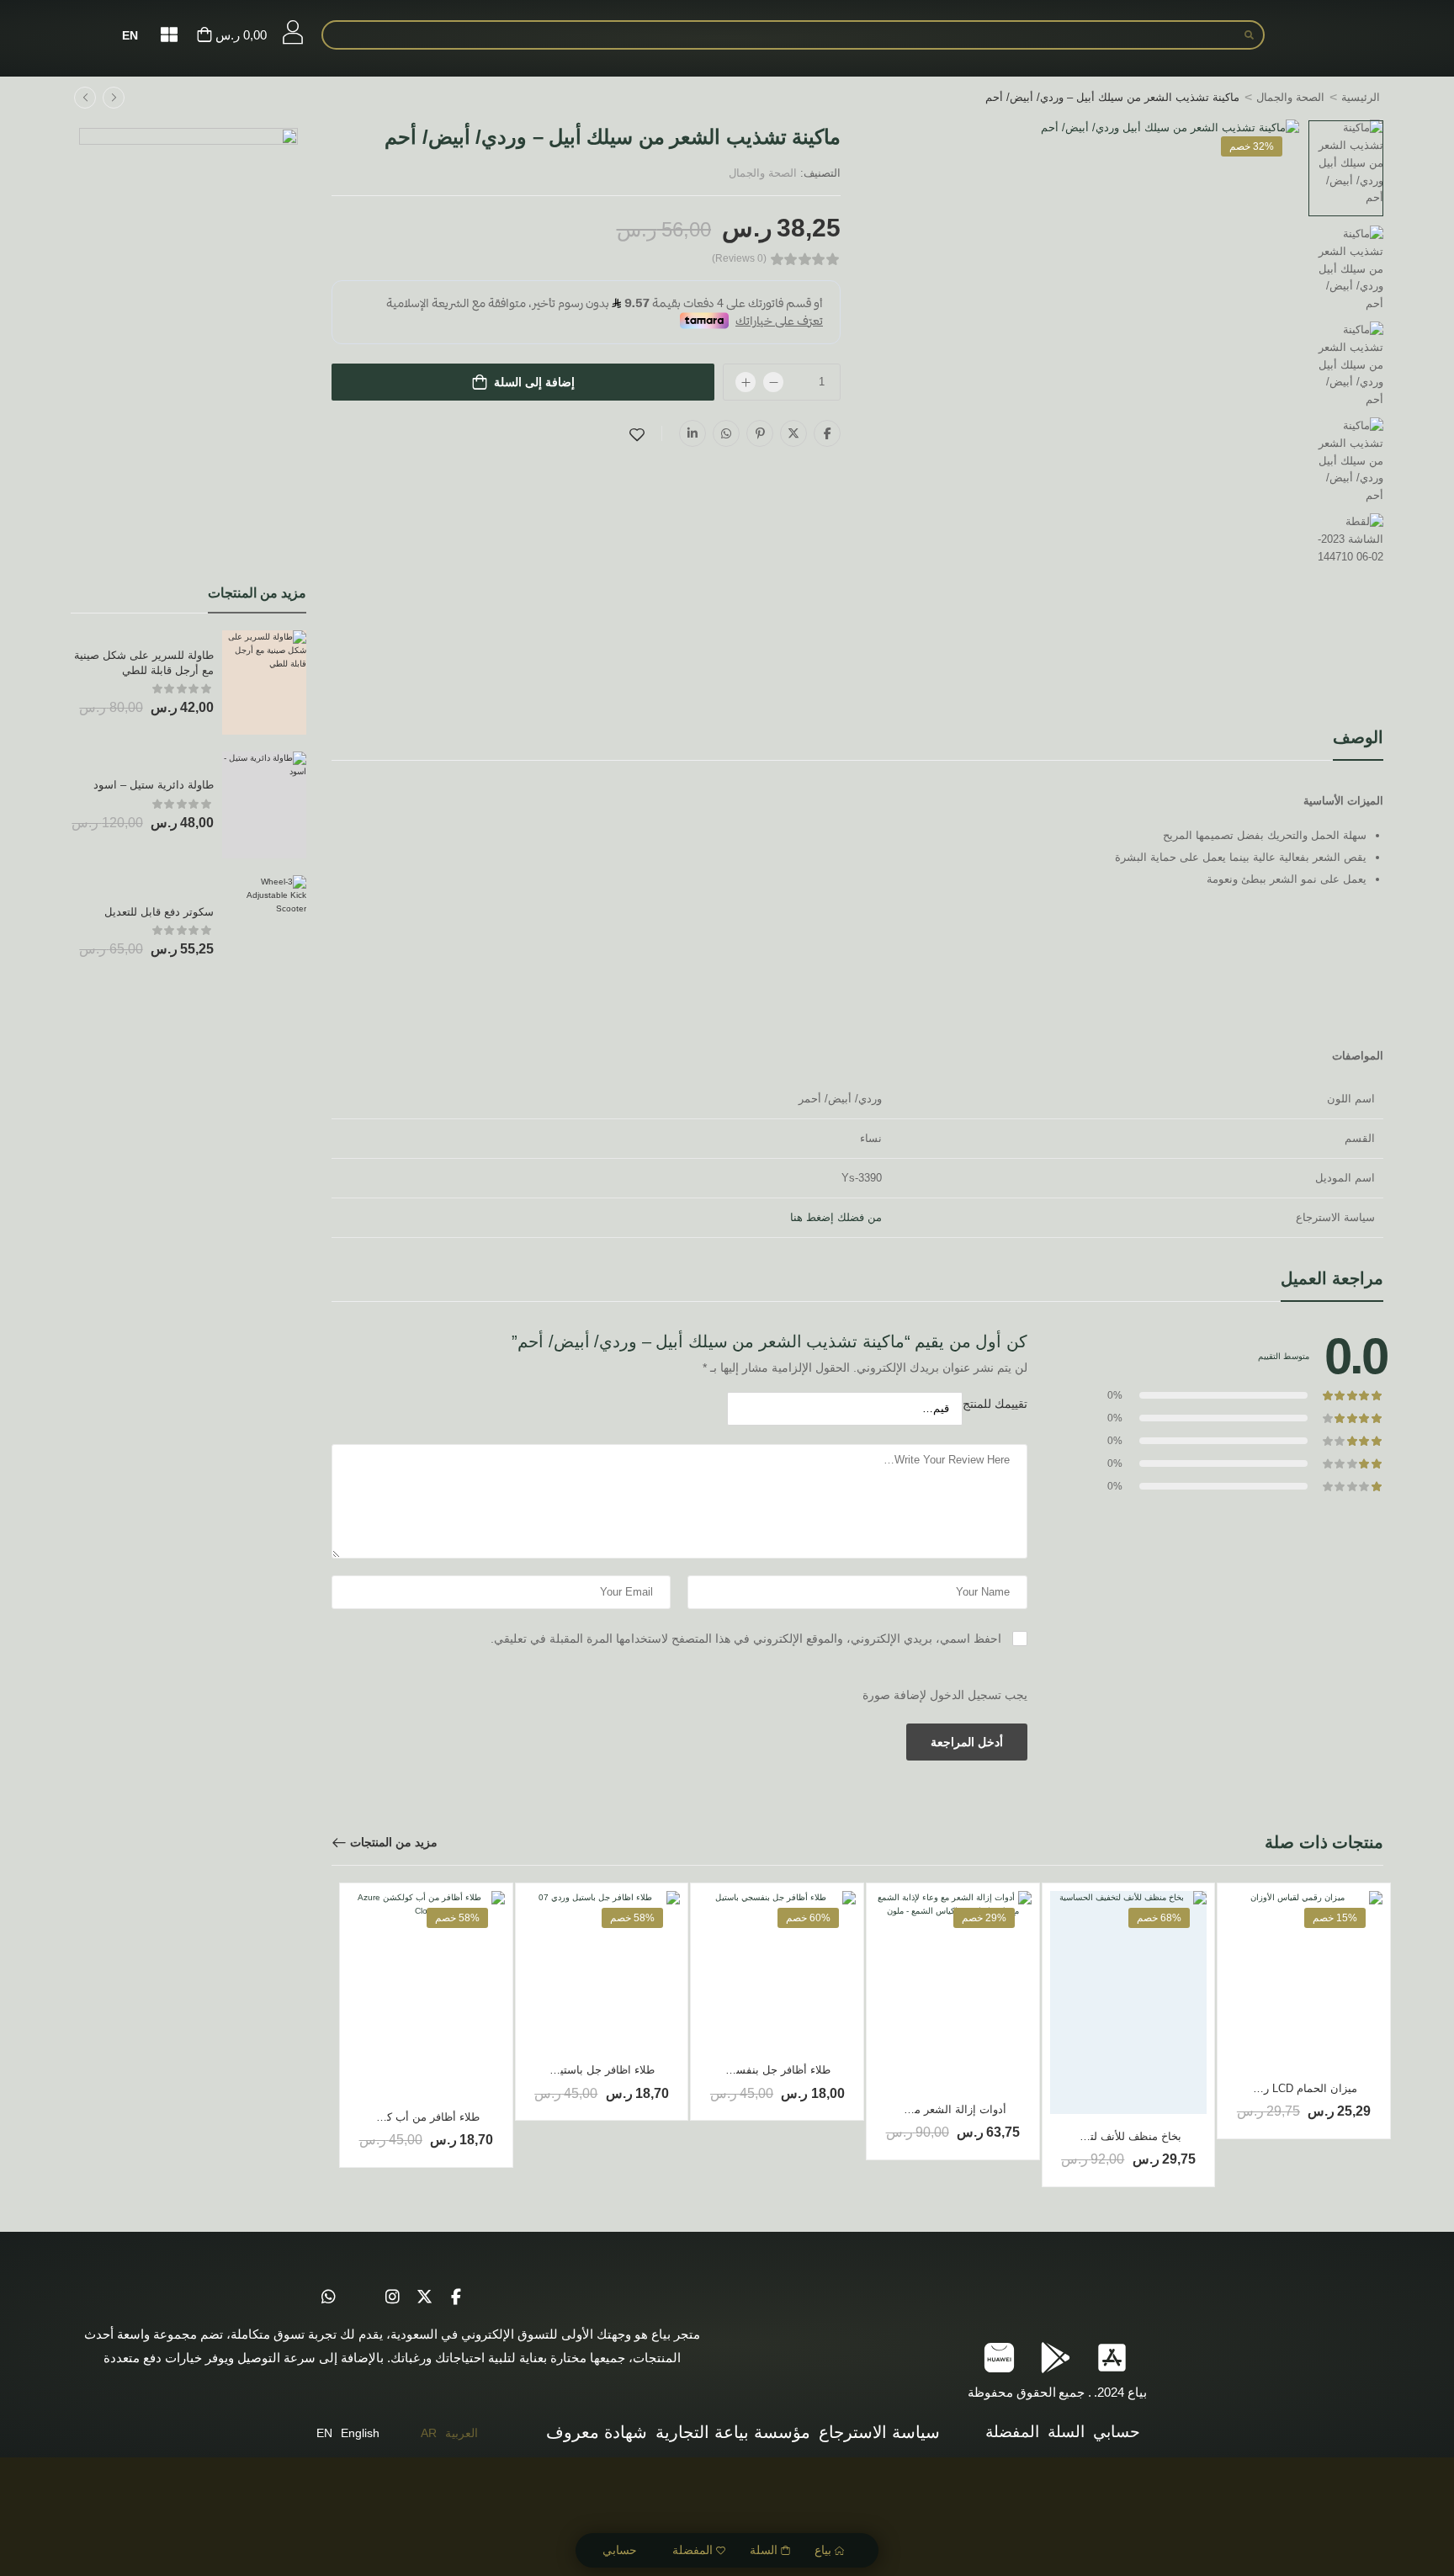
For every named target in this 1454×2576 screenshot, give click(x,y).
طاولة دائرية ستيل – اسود (154, 785)
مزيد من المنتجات (394, 1842)
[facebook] (456, 2297)
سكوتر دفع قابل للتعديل (159, 912)
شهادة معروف (597, 2432)
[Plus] (746, 382)
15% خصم (1335, 1918)
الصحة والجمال (1290, 97)
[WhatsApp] (726, 433)
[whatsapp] (328, 2297)
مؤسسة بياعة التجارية (733, 2432)
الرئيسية (1361, 97)
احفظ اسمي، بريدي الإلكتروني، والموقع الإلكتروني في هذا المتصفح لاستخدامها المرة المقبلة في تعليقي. (746, 1639)
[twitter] (424, 2297)
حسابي (620, 2550)
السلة (764, 2550)
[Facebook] (827, 433)
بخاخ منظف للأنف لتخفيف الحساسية (1098, 2136)
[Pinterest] (760, 433)
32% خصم (1252, 146)
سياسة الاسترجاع (879, 2432)
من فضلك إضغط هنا (836, 1217)
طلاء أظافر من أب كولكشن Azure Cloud (385, 2117)
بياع (823, 2550)
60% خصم (808, 1918)
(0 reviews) (739, 259)
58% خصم (632, 1918)
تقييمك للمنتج (995, 1404)
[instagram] (392, 2297)
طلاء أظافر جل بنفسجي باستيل (758, 2070)
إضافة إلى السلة (534, 382)
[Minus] (773, 382)
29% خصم (984, 1918)
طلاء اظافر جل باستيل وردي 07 (582, 2070)
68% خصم (1159, 1918)
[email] (360, 2297)
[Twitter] (793, 433)
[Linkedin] (693, 433)
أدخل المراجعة (967, 1742)
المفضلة (693, 2550)
